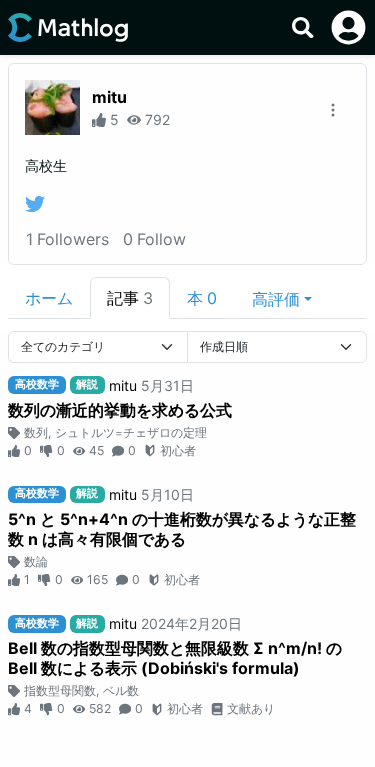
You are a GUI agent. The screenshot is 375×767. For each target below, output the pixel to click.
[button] (282, 298)
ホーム (49, 298)
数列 (36, 432)
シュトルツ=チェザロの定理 (131, 432)
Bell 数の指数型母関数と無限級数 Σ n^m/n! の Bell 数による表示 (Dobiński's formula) (175, 658)
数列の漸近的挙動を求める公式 (120, 410)
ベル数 (121, 690)
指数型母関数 (60, 690)
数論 (36, 561)
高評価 (276, 299)
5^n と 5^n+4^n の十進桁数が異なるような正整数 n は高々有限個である (182, 529)
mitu (109, 97)
